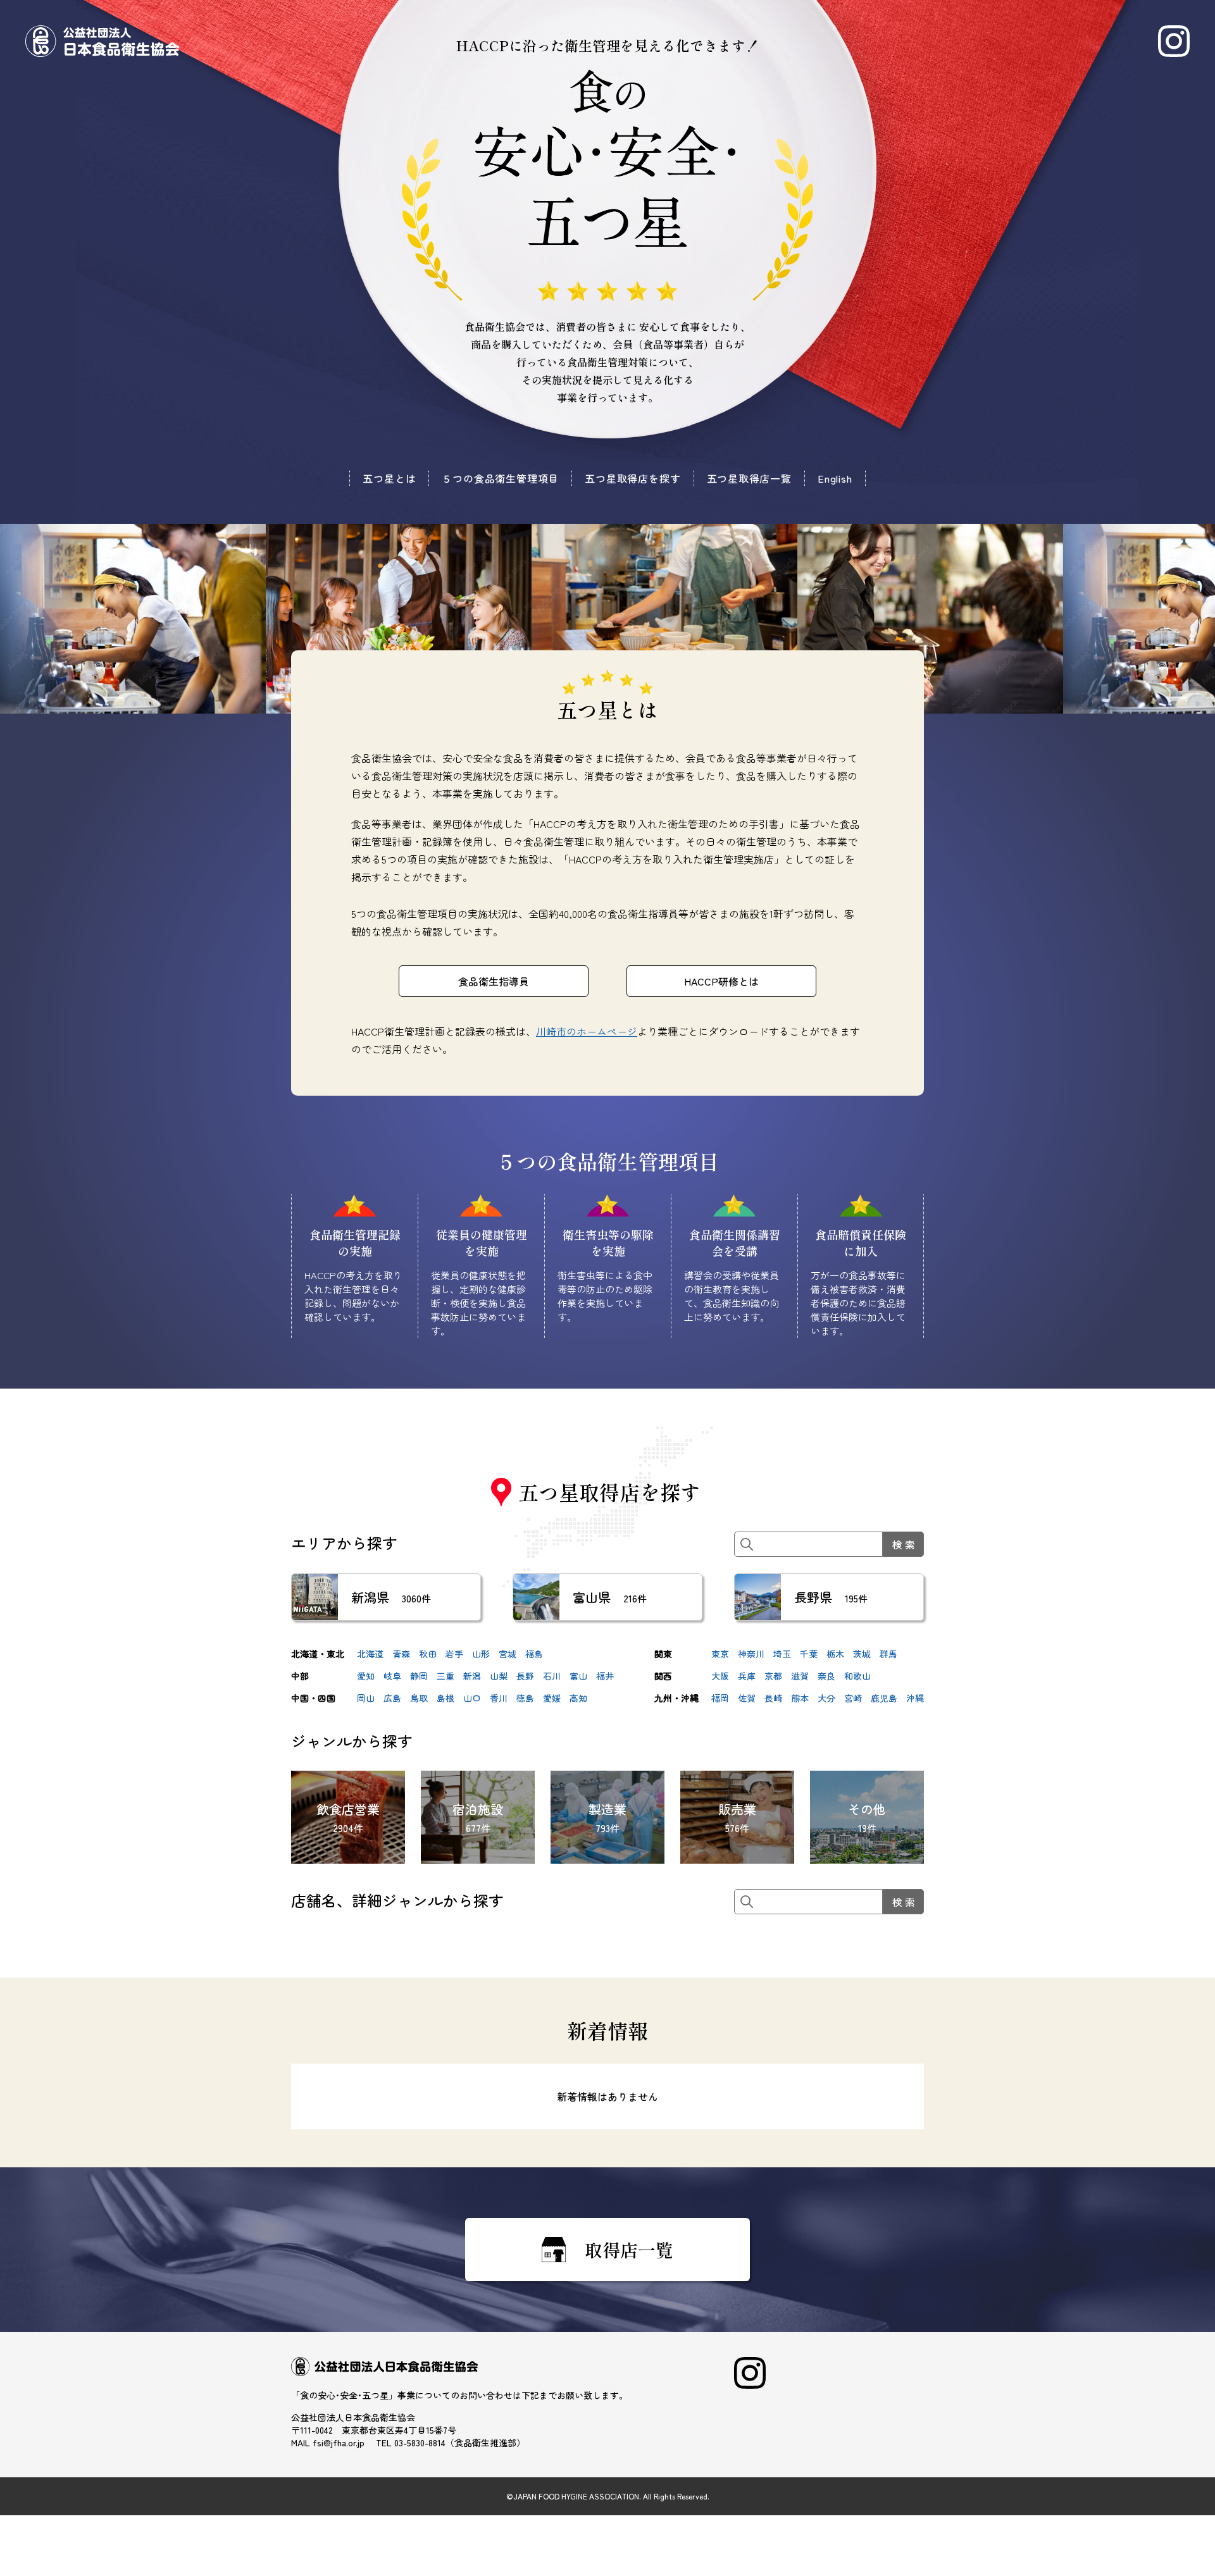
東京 (720, 1654)
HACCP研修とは (721, 981)
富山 (578, 1676)
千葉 (809, 1654)
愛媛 (552, 1698)
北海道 (370, 1654)
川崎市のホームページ (587, 1031)
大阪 (720, 1676)
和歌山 (857, 1676)
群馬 (888, 1654)
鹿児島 (884, 1698)
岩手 (454, 1654)
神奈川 (751, 1654)
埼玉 (782, 1654)
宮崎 (853, 1698)
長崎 (773, 1698)
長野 (525, 1676)
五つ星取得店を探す (632, 478)
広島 (392, 1698)
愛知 (366, 1676)
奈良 (826, 1676)
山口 (472, 1698)
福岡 (720, 1698)
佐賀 (747, 1698)
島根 (445, 1698)
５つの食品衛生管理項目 (500, 478)
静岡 (419, 1676)
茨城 (862, 1654)
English (835, 478)
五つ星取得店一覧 (749, 478)
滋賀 (800, 1676)
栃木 (835, 1654)
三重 (445, 1676)
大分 (826, 1698)
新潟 (472, 1676)
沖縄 (915, 1698)
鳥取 (419, 1698)
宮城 (508, 1654)
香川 (499, 1698)
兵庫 (747, 1676)
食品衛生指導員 (494, 981)
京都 (773, 1676)
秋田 (428, 1654)
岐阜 (392, 1676)
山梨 (499, 1676)
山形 (481, 1654)
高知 (578, 1698)
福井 (605, 1676)
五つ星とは (389, 478)
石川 (552, 1676)
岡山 (366, 1698)
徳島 (525, 1698)
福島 (534, 1654)
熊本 (800, 1698)
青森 (401, 1654)
